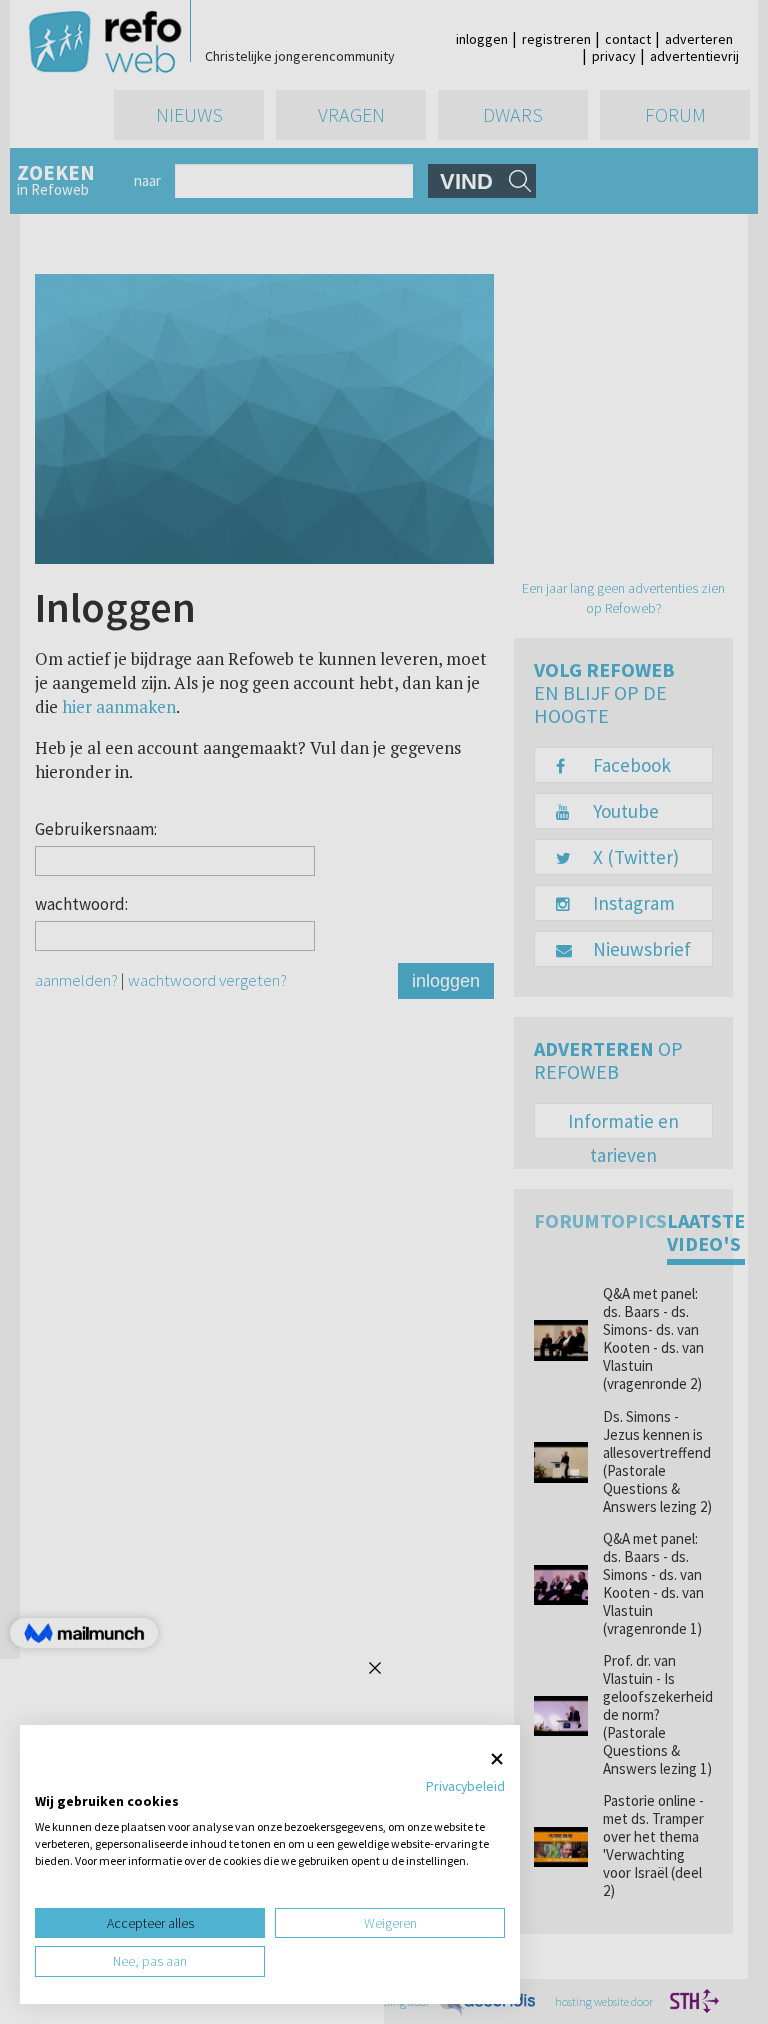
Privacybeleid (465, 1786)
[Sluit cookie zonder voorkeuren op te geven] (497, 1759)
